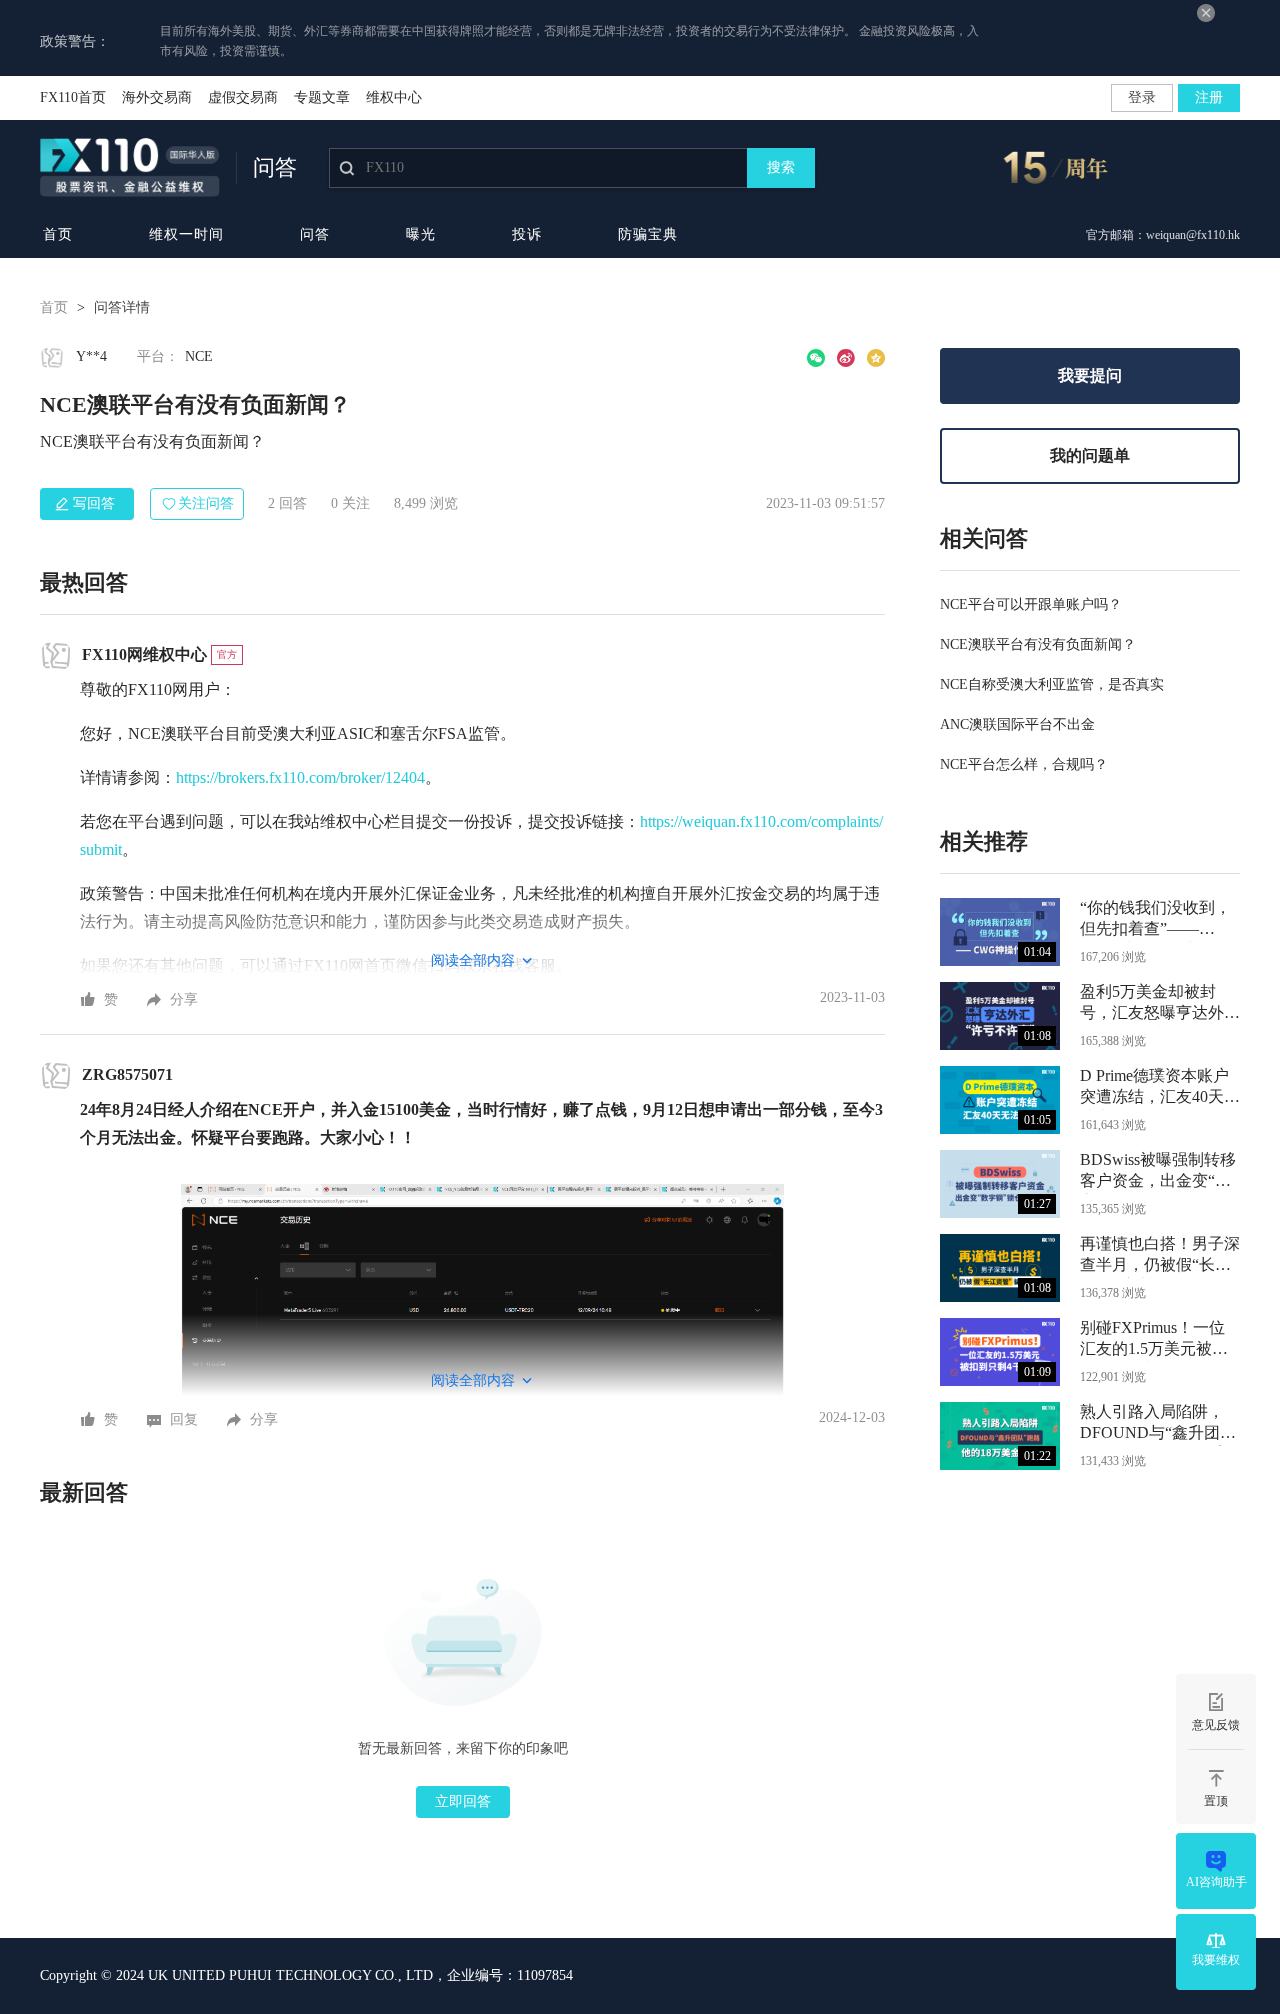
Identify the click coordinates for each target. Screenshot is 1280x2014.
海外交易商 (157, 97)
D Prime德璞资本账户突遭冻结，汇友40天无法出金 (1160, 1088)
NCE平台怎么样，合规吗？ (1024, 764)
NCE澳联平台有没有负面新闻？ (1038, 644)
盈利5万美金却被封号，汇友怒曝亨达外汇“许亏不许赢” (1160, 1004)
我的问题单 (1090, 455)
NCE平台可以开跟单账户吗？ (1031, 604)
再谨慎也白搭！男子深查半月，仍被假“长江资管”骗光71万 (1160, 1256)
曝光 (421, 234)
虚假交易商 (243, 97)
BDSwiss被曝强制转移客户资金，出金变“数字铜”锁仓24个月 (1158, 1172)
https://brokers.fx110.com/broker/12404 (300, 777)
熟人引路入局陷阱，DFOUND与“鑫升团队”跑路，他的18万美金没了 (1155, 1424)
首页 (58, 234)
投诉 (527, 234)
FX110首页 (73, 97)
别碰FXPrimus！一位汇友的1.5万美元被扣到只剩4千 (1154, 1340)
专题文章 (322, 97)
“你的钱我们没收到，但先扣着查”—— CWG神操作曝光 (1155, 920)
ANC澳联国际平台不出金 (1017, 724)
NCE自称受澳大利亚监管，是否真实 (1052, 684)
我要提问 (1090, 375)
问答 (315, 234)
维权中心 (394, 97)
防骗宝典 (648, 234)
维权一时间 (186, 234)
